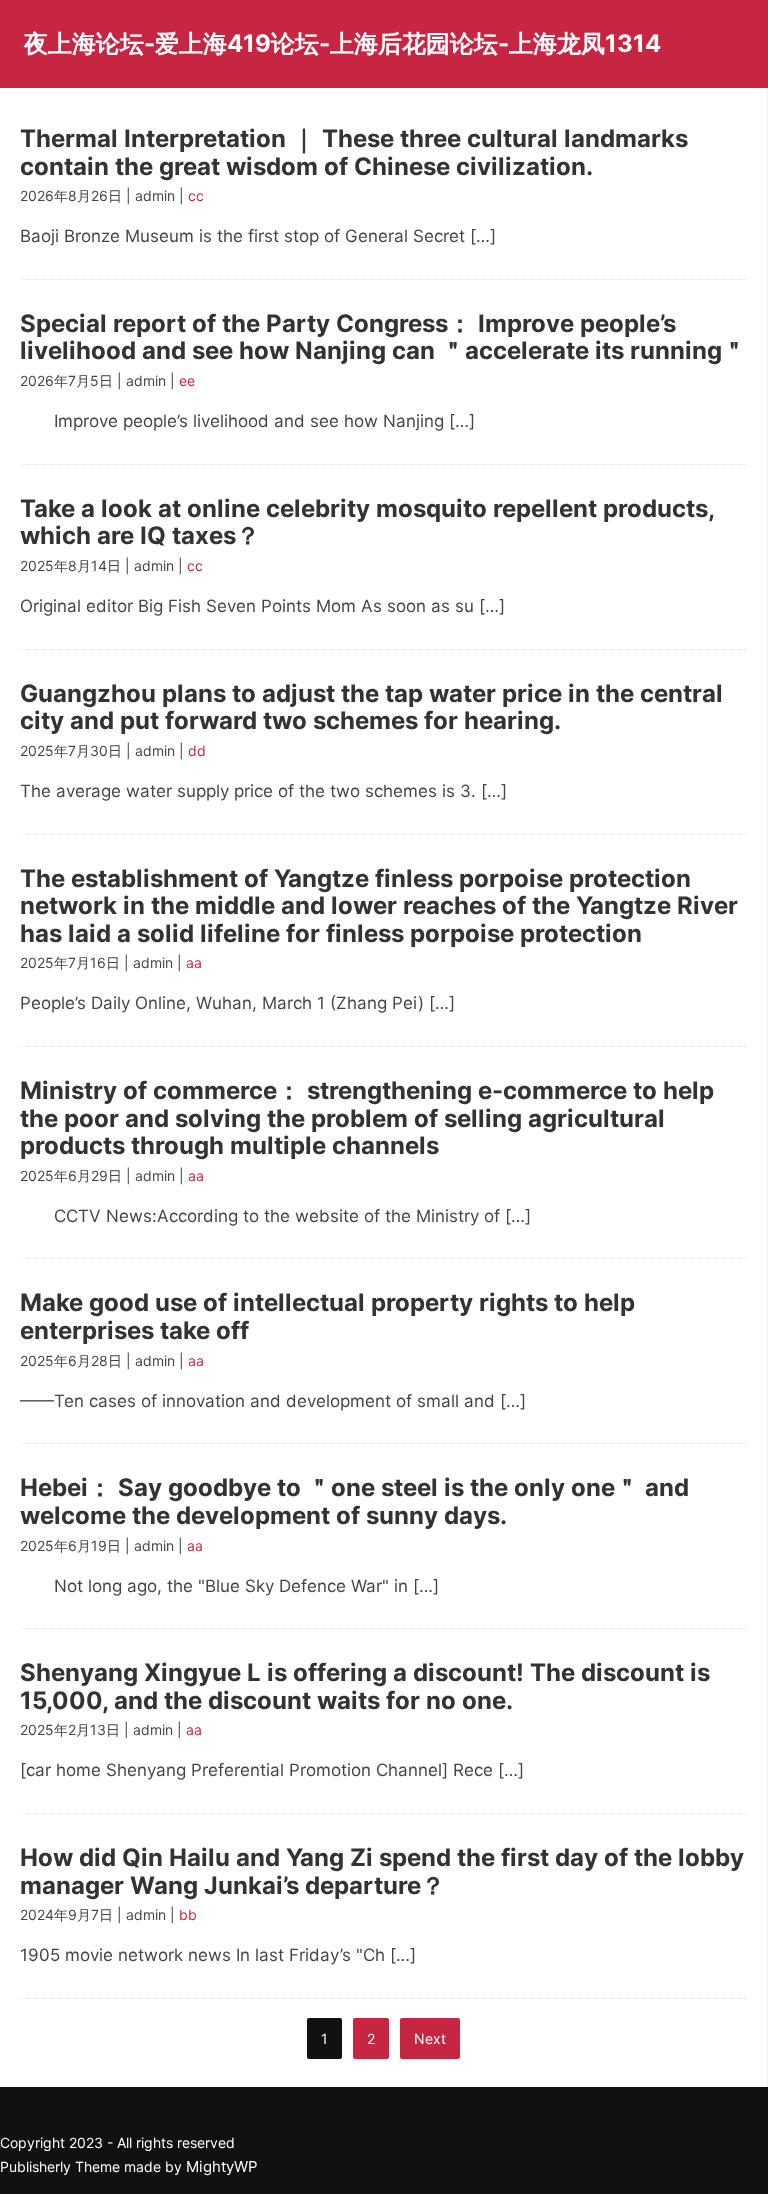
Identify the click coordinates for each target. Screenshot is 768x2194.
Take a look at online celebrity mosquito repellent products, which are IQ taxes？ (367, 522)
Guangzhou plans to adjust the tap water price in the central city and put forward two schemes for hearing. (371, 707)
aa (194, 962)
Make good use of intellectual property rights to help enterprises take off (327, 1316)
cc (196, 195)
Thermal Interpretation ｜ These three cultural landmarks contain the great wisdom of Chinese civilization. (354, 152)
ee (187, 380)
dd (197, 750)
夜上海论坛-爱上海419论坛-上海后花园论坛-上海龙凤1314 (342, 43)
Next (430, 2038)
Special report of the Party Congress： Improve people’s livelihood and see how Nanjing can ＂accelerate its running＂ (383, 337)
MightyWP (222, 2166)
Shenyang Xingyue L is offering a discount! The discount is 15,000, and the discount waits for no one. (365, 1686)
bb (188, 1914)
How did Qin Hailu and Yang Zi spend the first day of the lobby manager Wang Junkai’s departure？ (382, 1871)
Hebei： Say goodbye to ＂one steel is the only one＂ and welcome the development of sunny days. (354, 1501)
